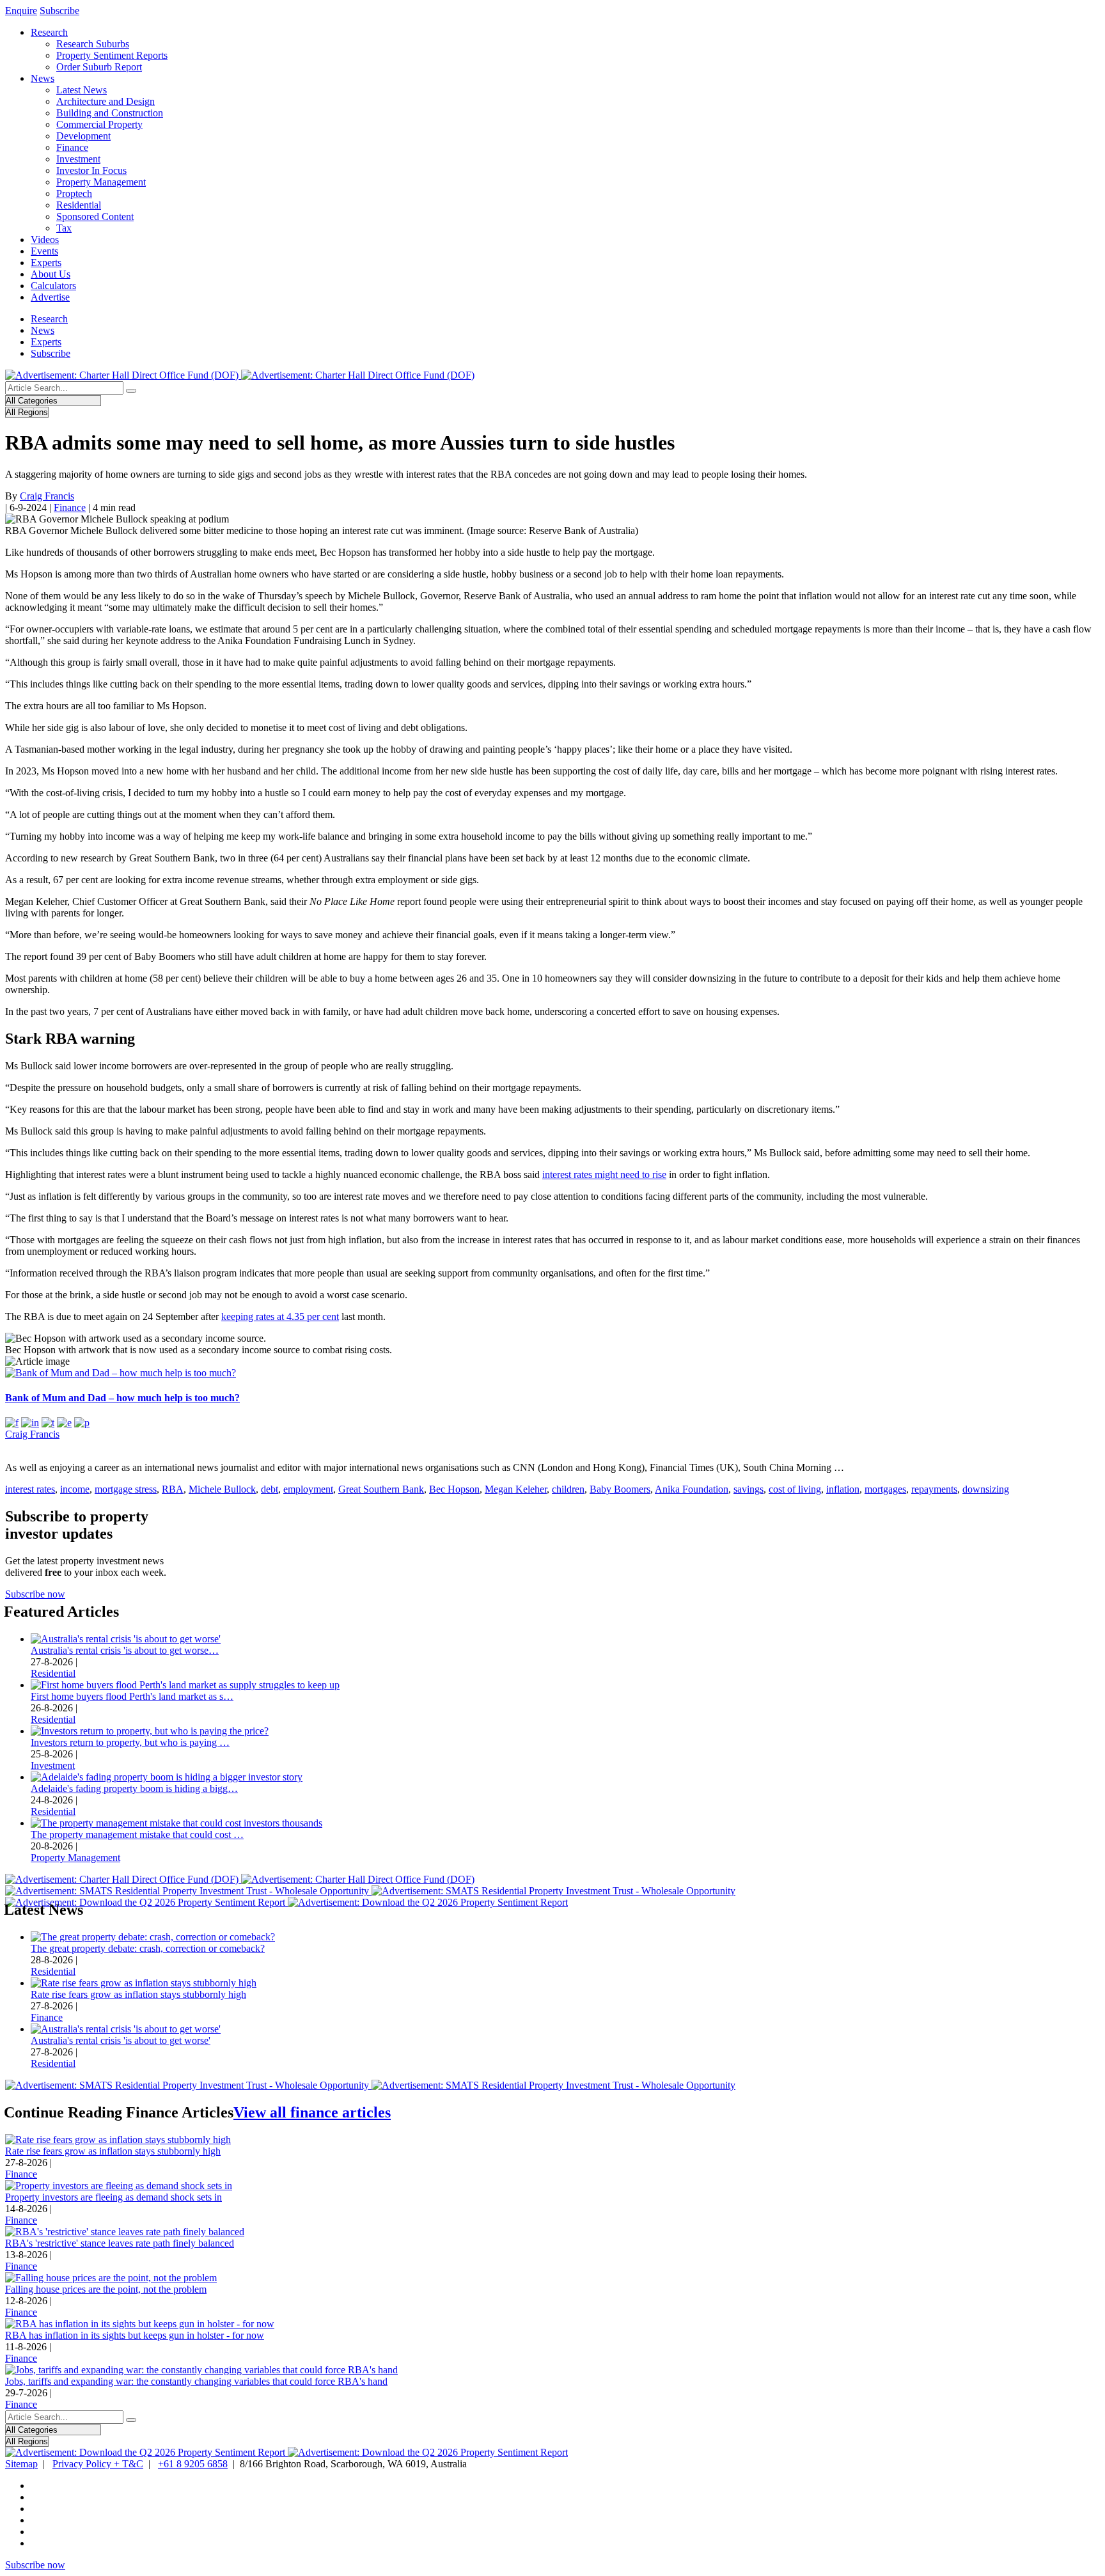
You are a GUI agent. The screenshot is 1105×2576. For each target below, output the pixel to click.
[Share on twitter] (48, 1423)
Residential (79, 205)
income (75, 1489)
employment (308, 1489)
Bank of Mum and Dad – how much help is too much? (122, 1398)
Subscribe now (35, 1594)
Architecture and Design (106, 101)
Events (44, 251)
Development (83, 136)
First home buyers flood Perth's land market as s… (132, 1696)
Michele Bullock (222, 1489)
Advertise (50, 297)
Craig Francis (47, 496)
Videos (45, 240)
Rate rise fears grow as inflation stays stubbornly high (138, 1994)
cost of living (795, 1489)
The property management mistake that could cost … (137, 1834)
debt (270, 1489)
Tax (64, 228)
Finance (72, 147)
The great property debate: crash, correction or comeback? (148, 1948)
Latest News (82, 90)
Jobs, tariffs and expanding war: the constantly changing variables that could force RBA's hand (196, 2381)
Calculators (53, 286)
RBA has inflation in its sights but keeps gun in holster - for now (135, 2335)
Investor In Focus (91, 170)
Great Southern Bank (381, 1489)
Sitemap (21, 2464)
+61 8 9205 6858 (193, 2464)
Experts (46, 263)
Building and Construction (110, 113)
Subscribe (59, 11)
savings (748, 1489)
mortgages (885, 1489)
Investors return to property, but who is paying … (130, 1742)
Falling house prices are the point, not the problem (106, 2289)
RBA (173, 1489)
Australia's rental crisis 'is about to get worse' (121, 2040)
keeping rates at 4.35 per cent (280, 1316)
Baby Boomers (620, 1489)
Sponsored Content (95, 216)
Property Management (101, 182)
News (43, 78)
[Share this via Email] (64, 1423)
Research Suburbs (93, 44)
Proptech (74, 193)
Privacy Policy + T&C (98, 2464)
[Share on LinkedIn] (30, 1423)
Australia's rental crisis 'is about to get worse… (125, 1650)
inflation (843, 1489)
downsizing (986, 1489)
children (568, 1489)
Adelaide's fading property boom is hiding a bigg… (134, 1788)
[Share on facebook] (12, 1423)
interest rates (30, 1489)
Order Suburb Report (99, 67)
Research (49, 32)
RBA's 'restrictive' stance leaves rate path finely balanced (120, 2243)
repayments (934, 1489)
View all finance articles (312, 2112)
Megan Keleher (516, 1489)
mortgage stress (126, 1489)
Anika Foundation (692, 1489)
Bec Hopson (454, 1489)
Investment (78, 159)
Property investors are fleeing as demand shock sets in (114, 2197)
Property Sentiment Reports (112, 55)
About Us (51, 274)
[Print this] (82, 1423)
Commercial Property (99, 124)
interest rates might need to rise (604, 1174)
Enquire (21, 11)
